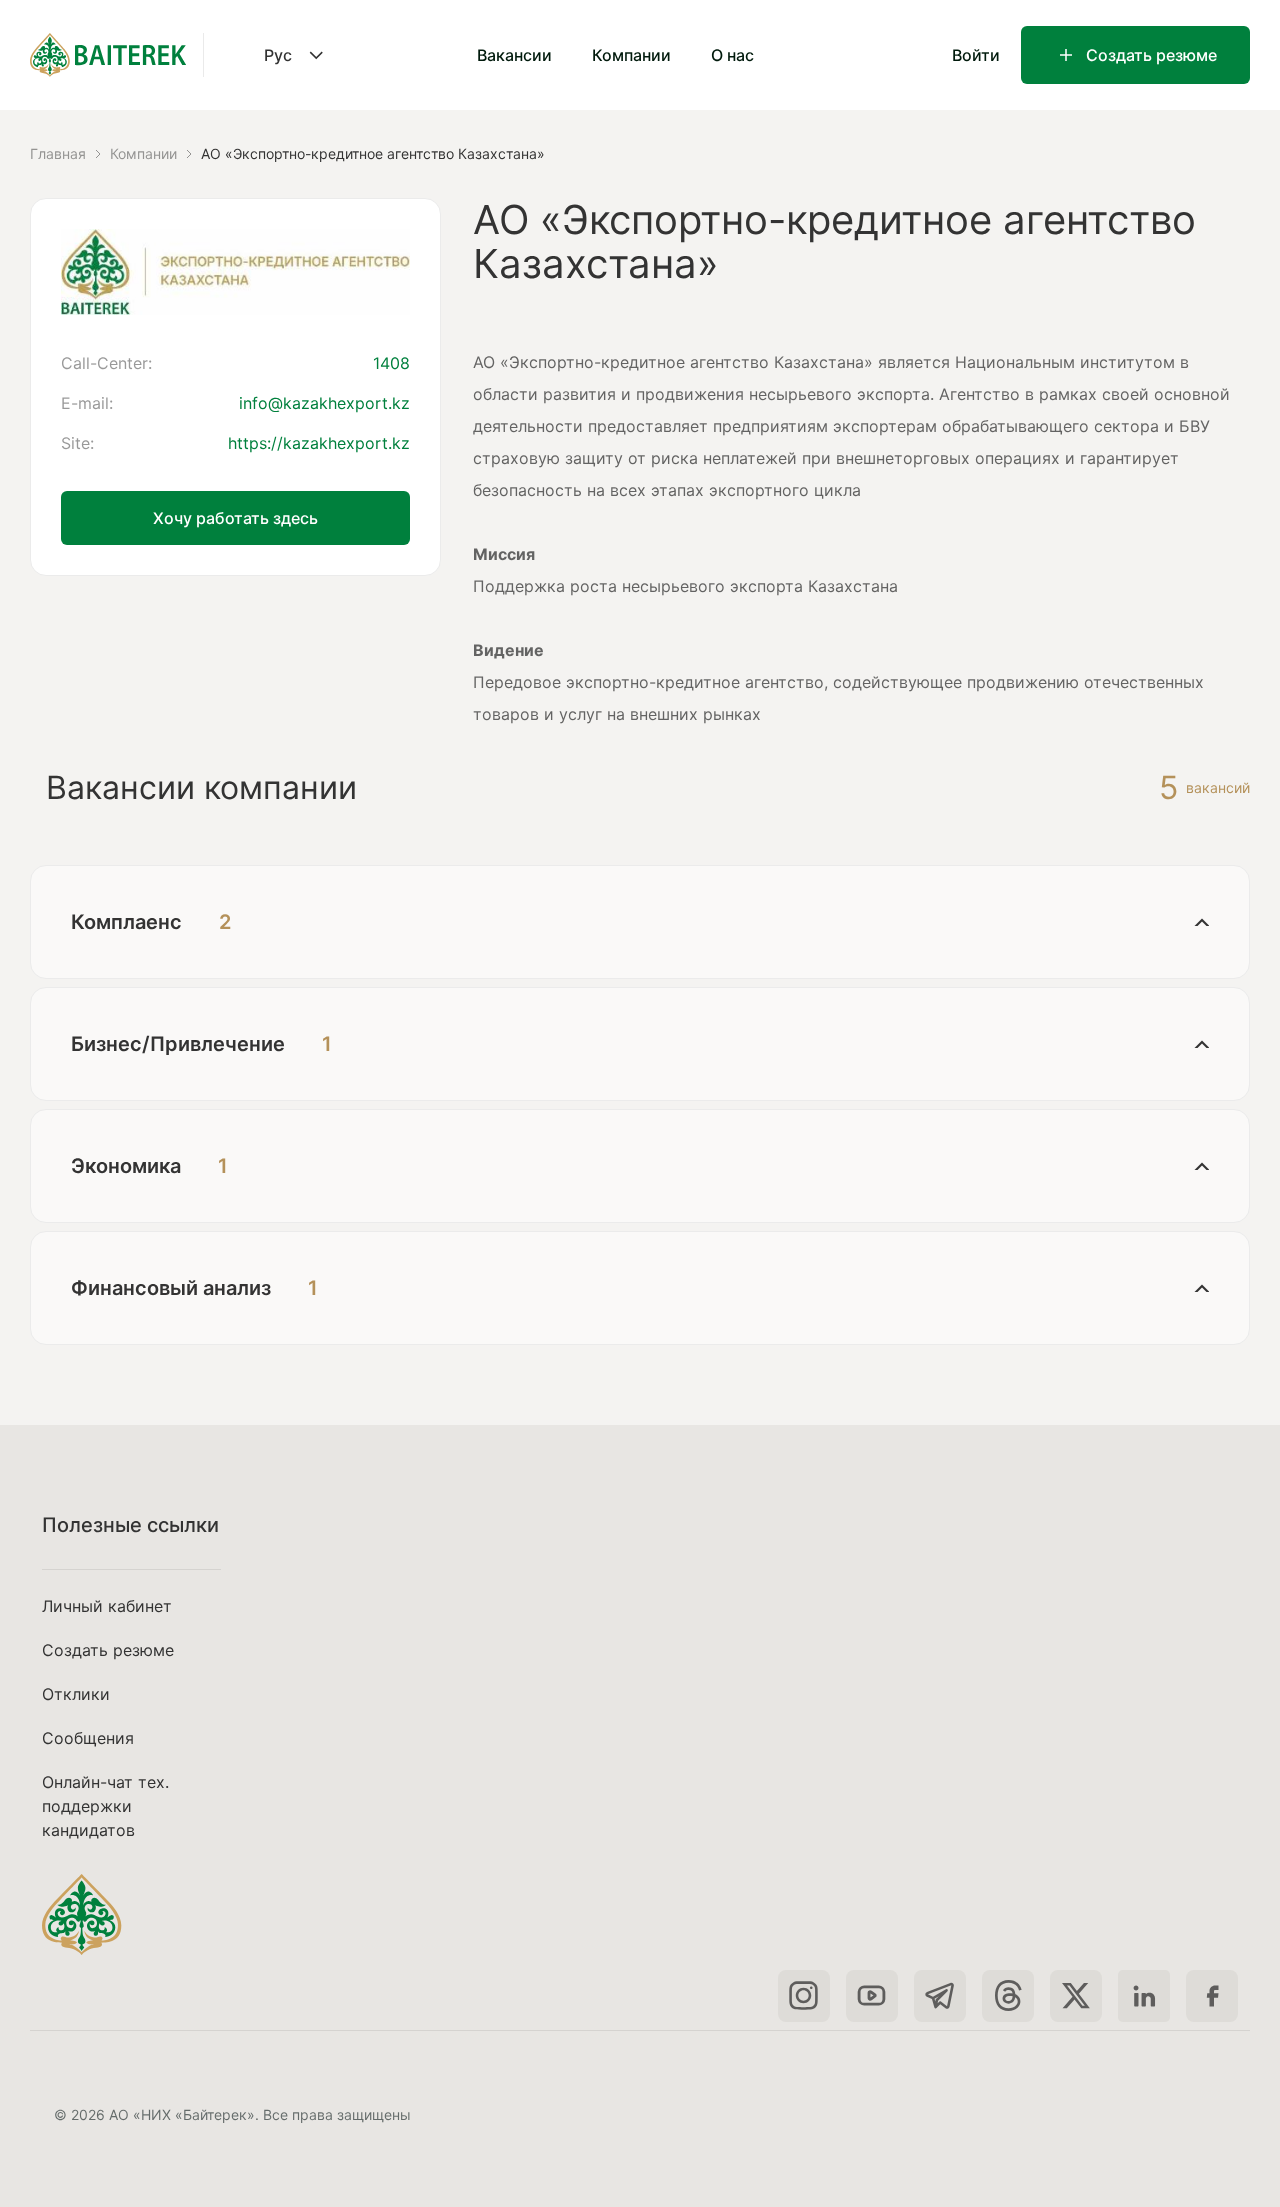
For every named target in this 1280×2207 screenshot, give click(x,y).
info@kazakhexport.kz (324, 403)
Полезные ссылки (130, 1525)
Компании (631, 55)
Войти (976, 55)
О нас (732, 55)
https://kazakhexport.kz (319, 443)
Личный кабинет (107, 1606)
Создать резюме (1151, 55)
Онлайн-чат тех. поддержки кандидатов (105, 1806)
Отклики (76, 1694)
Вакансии (514, 55)
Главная (58, 153)
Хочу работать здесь (235, 518)
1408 (391, 363)
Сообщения (88, 1738)
